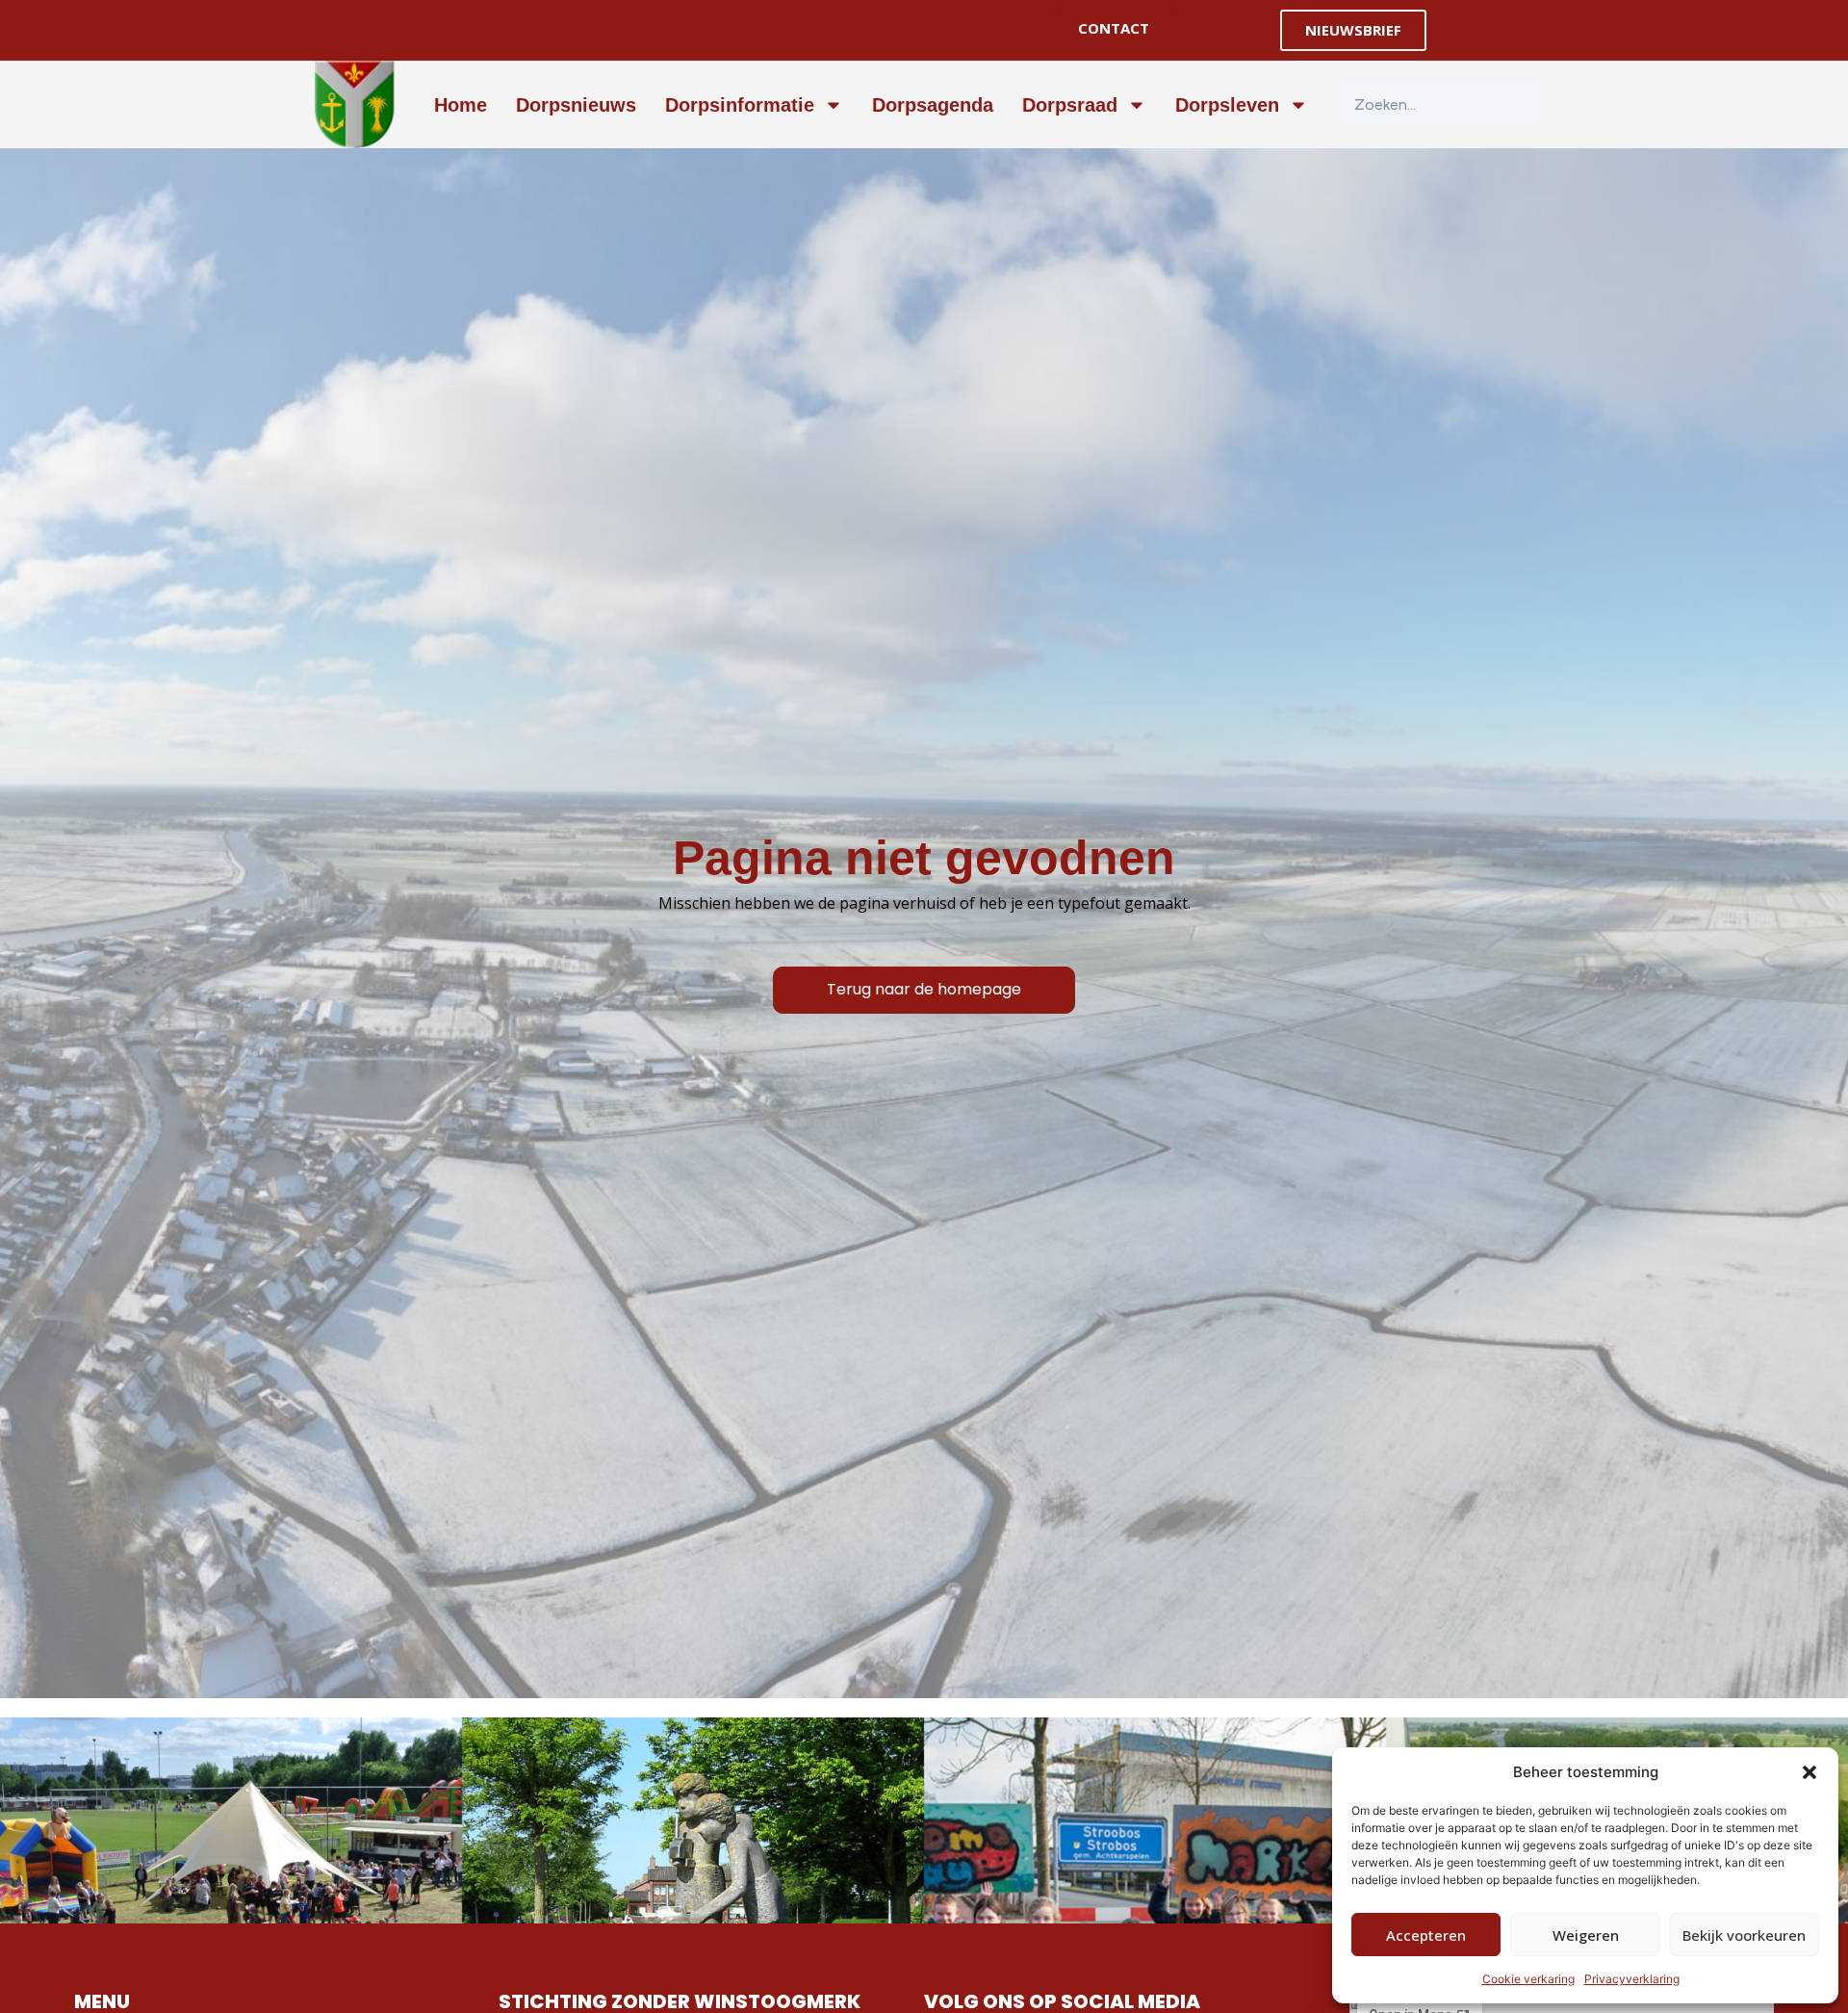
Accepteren (1426, 1935)
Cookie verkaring (1528, 1979)
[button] (1809, 1772)
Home (461, 105)
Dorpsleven (1227, 105)
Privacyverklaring (1632, 1979)
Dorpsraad (1070, 105)
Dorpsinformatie (740, 105)
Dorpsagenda (933, 105)
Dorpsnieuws (576, 105)
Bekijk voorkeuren (1744, 1935)
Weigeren (1586, 1935)
